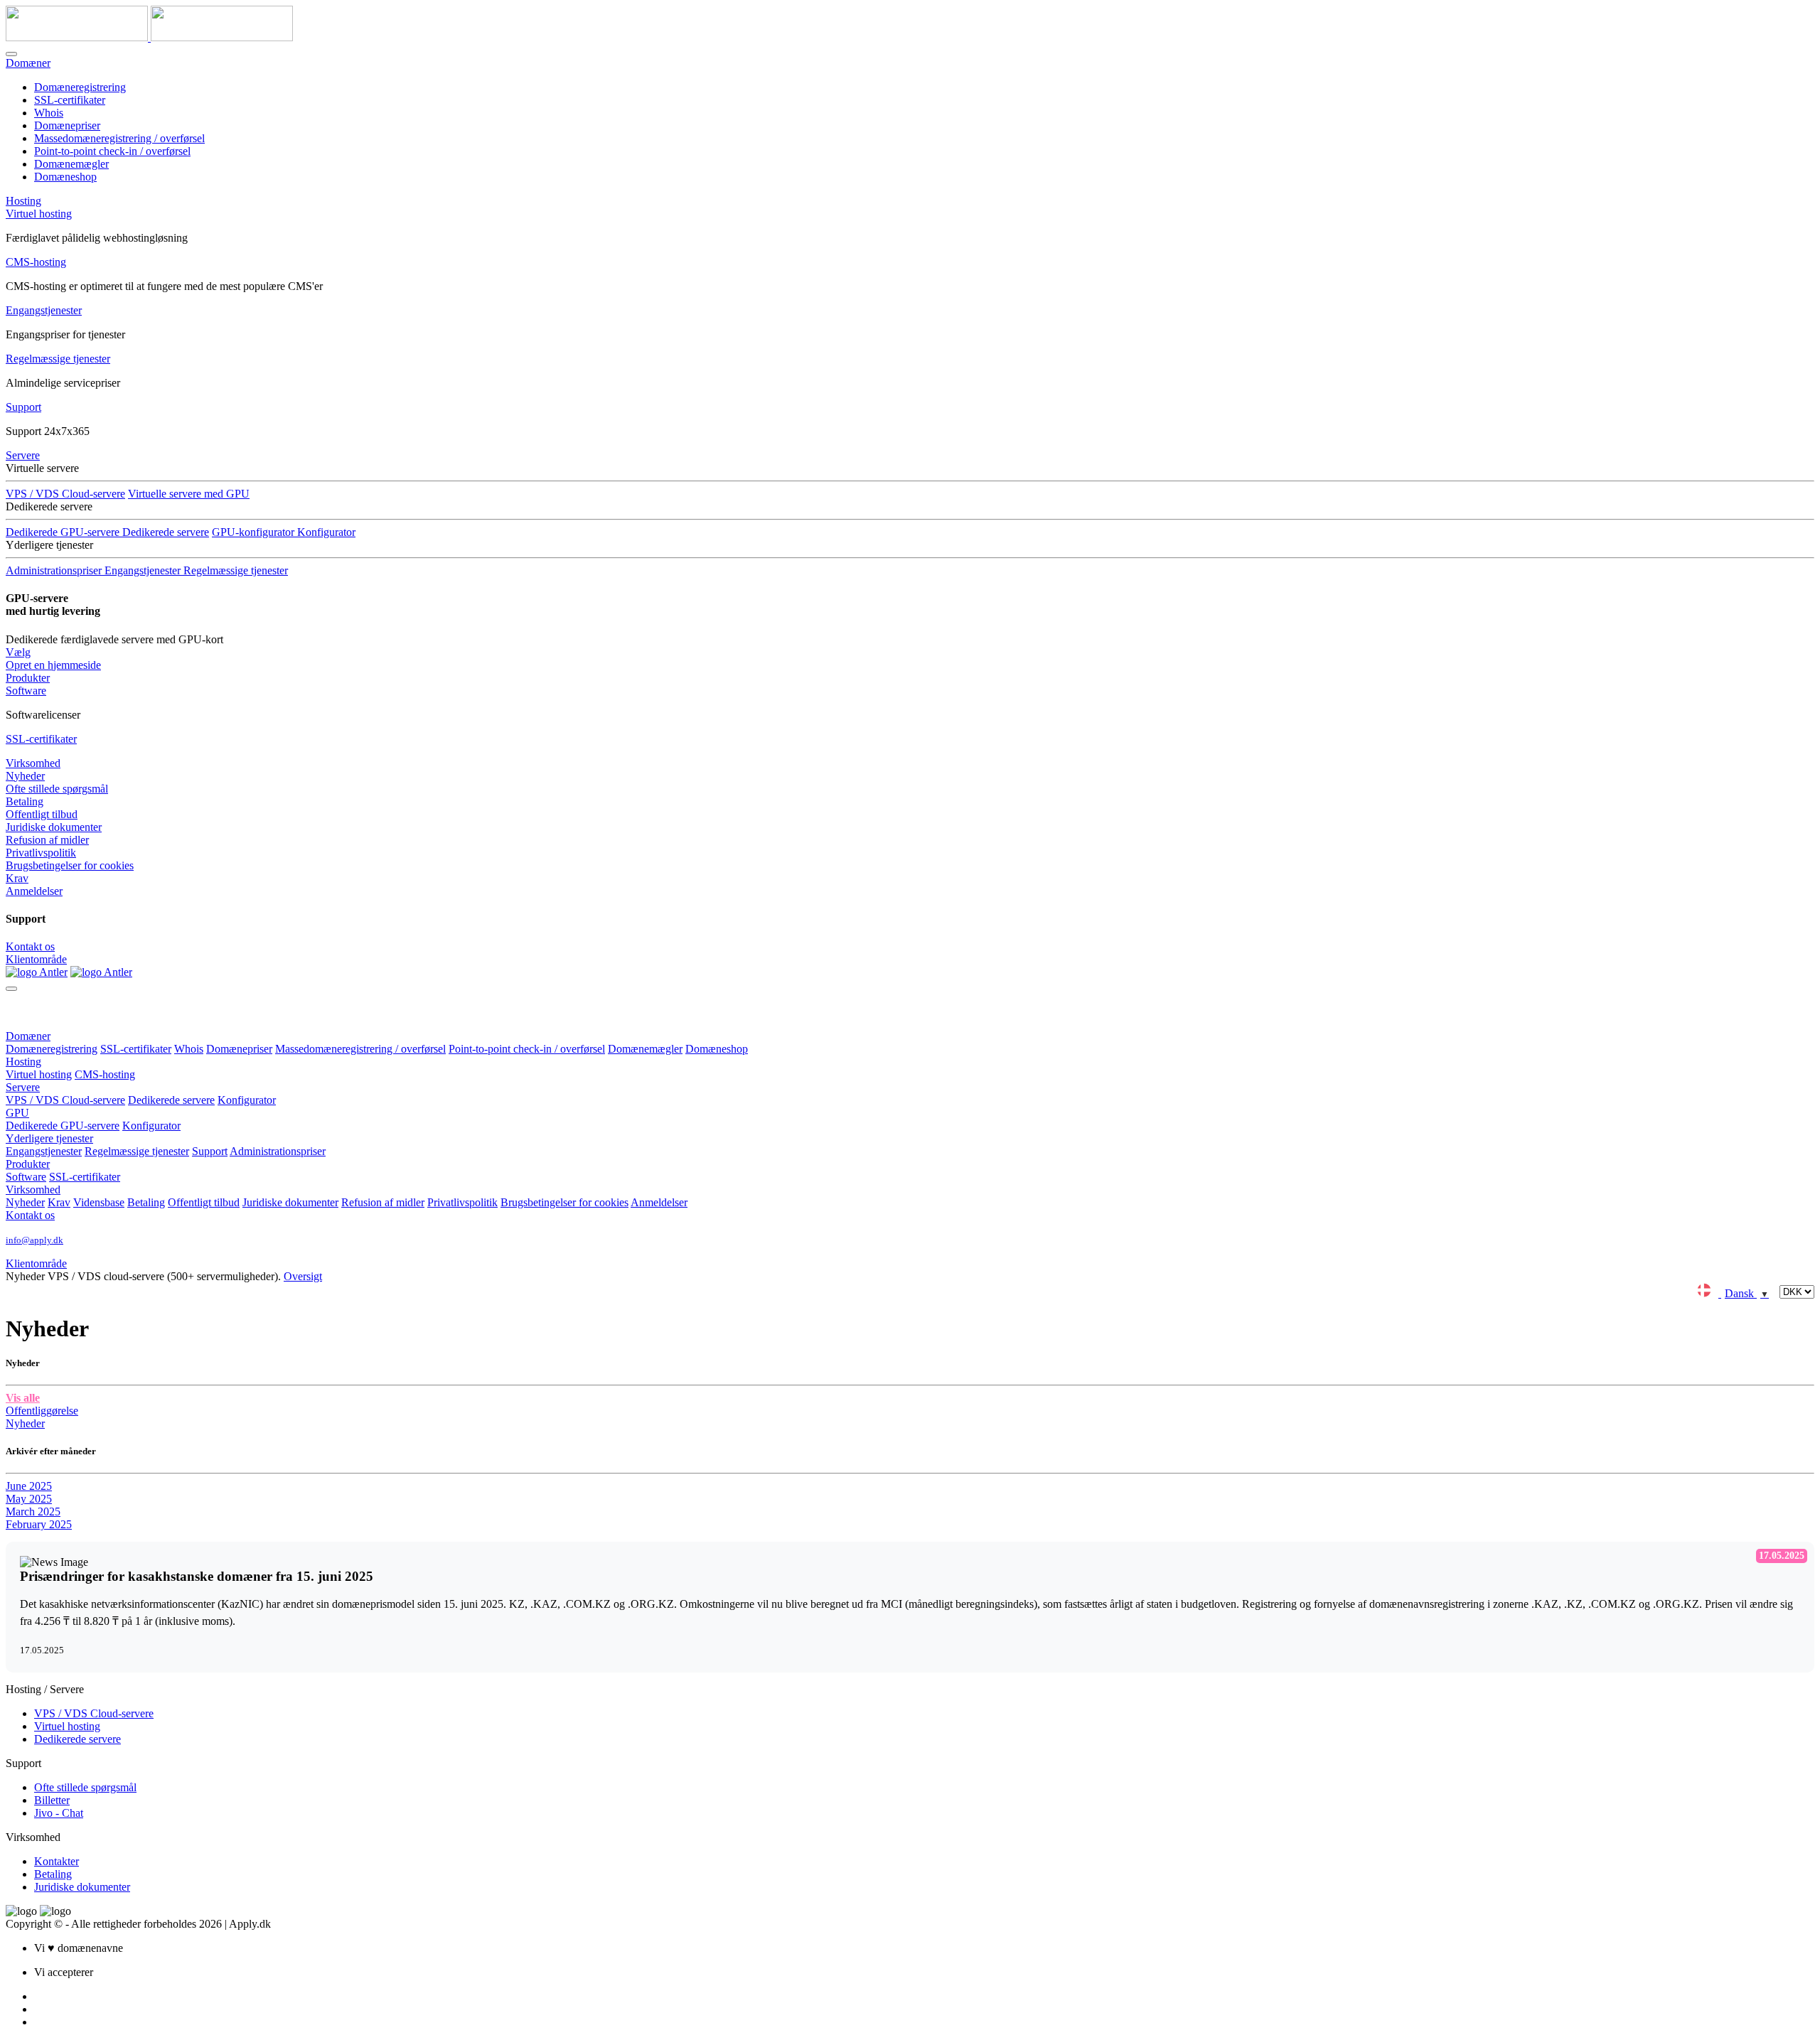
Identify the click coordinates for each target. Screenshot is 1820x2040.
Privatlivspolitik (41, 853)
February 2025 (39, 1524)
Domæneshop (65, 177)
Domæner (28, 63)
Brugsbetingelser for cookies (70, 865)
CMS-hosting (36, 262)
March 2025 (33, 1512)
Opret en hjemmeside (53, 665)
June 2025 (29, 1486)
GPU (17, 1113)
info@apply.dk (34, 1240)
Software (26, 691)
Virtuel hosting (39, 214)
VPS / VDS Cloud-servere (65, 494)
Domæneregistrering (80, 87)
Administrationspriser (278, 1151)
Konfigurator (247, 1100)
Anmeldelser (34, 891)
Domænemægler (71, 164)
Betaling (25, 801)
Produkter (28, 678)
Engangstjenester (44, 310)
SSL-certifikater (70, 100)
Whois (49, 113)
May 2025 (29, 1499)
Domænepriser (67, 125)
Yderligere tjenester (49, 1138)
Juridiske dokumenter (54, 827)
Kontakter (57, 1861)
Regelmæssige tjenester (58, 359)
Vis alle (23, 1398)
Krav (17, 878)
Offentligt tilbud (42, 814)
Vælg (18, 652)
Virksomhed (33, 763)
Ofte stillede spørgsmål (57, 789)
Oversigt (303, 1276)
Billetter (52, 1800)
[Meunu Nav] (11, 54)
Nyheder (25, 776)
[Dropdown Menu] (11, 989)
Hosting (23, 201)
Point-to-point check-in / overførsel (112, 151)
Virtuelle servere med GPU (189, 494)
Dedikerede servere (166, 532)
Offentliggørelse (42, 1411)
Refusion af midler (47, 840)
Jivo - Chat (59, 1813)
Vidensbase (99, 1202)
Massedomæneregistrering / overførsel (119, 138)
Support (23, 407)
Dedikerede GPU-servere (63, 1126)
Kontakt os (30, 946)
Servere (23, 455)
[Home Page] (37, 972)
